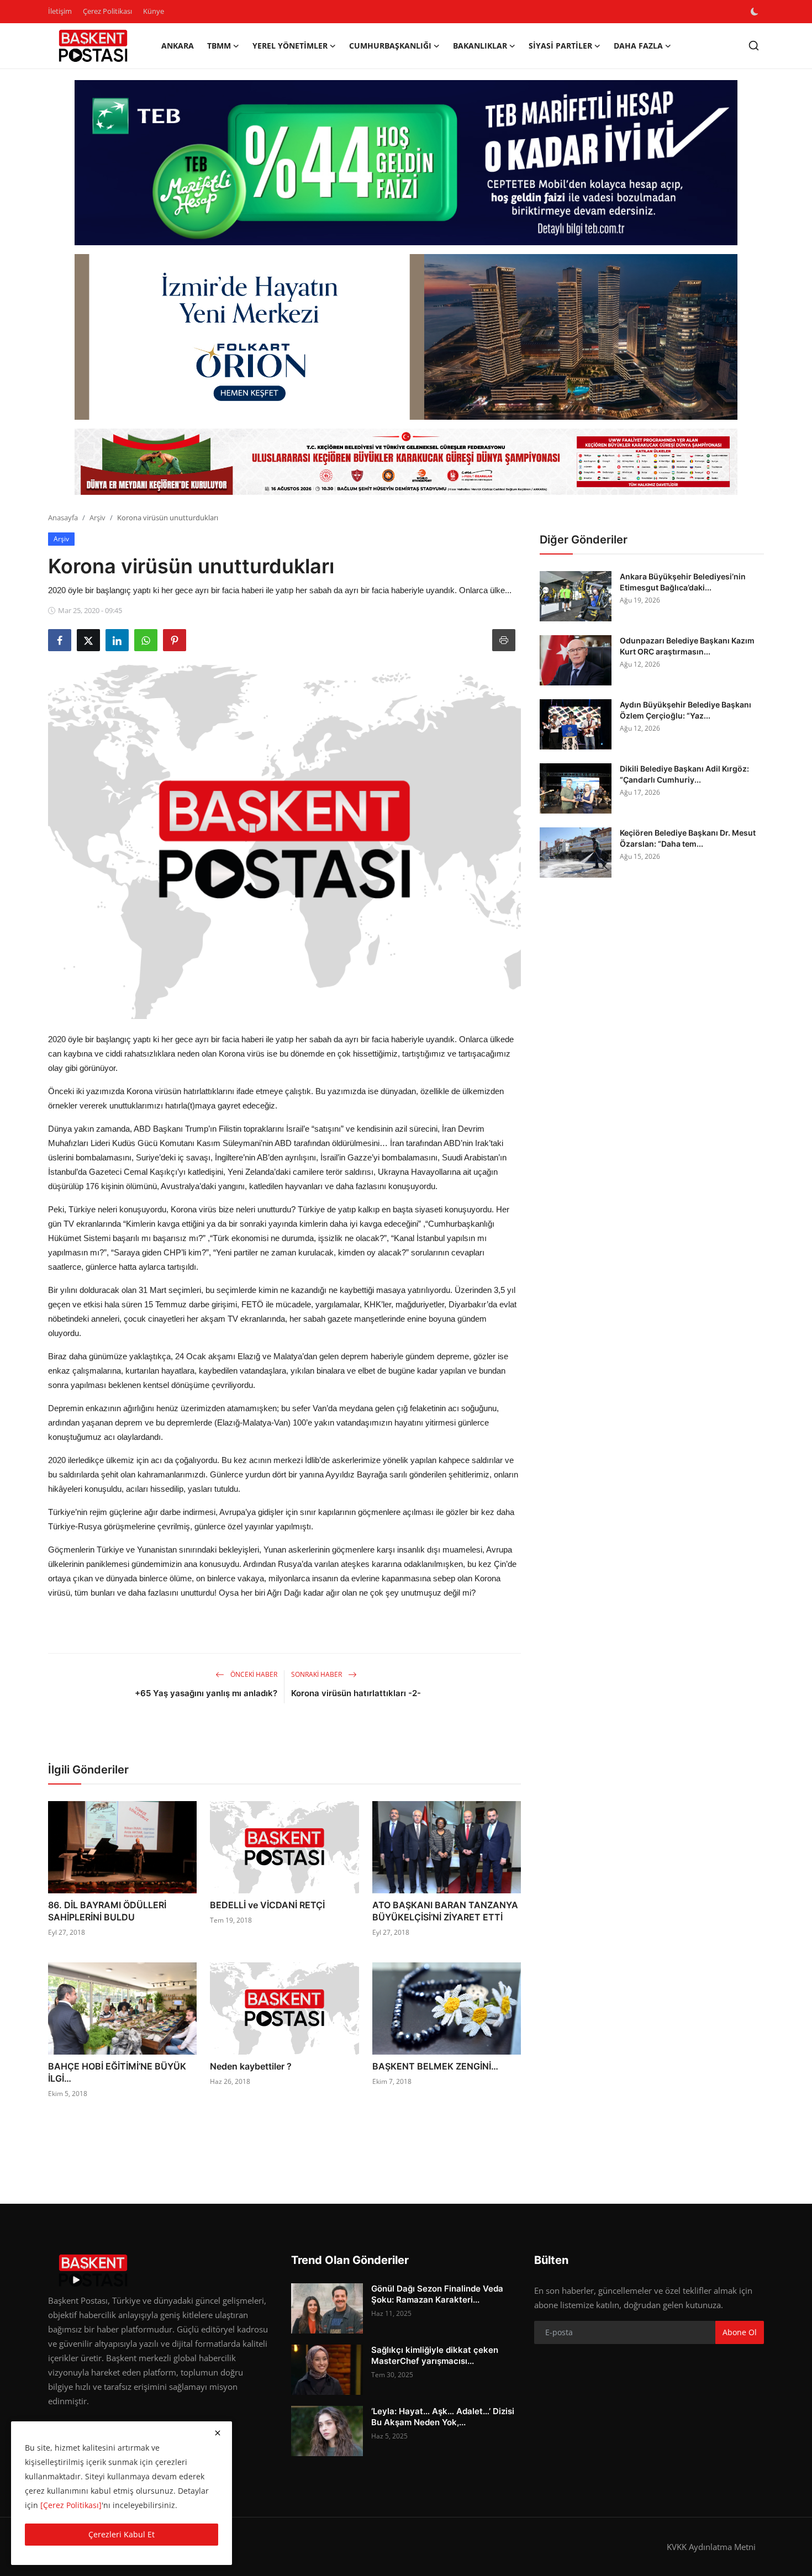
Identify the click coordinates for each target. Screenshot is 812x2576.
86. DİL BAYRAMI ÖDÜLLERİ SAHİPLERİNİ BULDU (107, 1911)
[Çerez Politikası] (71, 2505)
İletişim (60, 11)
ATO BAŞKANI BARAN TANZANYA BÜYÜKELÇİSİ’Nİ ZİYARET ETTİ (445, 1911)
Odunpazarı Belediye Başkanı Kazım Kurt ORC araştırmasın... (687, 646)
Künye (154, 11)
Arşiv (97, 518)
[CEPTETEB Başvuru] (406, 163)
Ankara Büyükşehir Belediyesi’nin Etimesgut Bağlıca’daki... (683, 582)
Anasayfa (63, 518)
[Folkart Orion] (406, 337)
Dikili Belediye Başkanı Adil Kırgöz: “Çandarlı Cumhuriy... (684, 774)
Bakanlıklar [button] (480, 46)
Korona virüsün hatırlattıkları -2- (356, 1693)
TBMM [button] (219, 46)
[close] (218, 2433)
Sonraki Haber (317, 1674)
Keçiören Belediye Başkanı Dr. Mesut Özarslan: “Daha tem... (688, 838)
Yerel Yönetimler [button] (290, 46)
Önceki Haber (253, 1674)
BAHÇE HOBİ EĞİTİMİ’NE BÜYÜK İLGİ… (117, 2072)
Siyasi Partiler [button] (560, 46)
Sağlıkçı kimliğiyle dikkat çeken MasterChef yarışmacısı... (435, 2355)
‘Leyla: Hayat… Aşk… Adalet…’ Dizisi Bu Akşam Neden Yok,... (443, 2417)
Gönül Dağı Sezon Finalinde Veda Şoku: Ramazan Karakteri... (437, 2294)
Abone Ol (740, 2332)
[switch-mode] (756, 12)
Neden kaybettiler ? (251, 2066)
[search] (754, 46)
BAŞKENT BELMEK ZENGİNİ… (435, 2066)
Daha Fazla (638, 46)
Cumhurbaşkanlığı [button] (390, 46)
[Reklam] (406, 462)
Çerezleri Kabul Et (122, 2534)
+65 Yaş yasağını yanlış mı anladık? (206, 1693)
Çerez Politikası (107, 11)
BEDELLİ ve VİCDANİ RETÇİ (267, 1905)
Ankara (178, 46)
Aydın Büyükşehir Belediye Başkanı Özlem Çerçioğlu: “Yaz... (686, 710)
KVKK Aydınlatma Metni (711, 2547)
